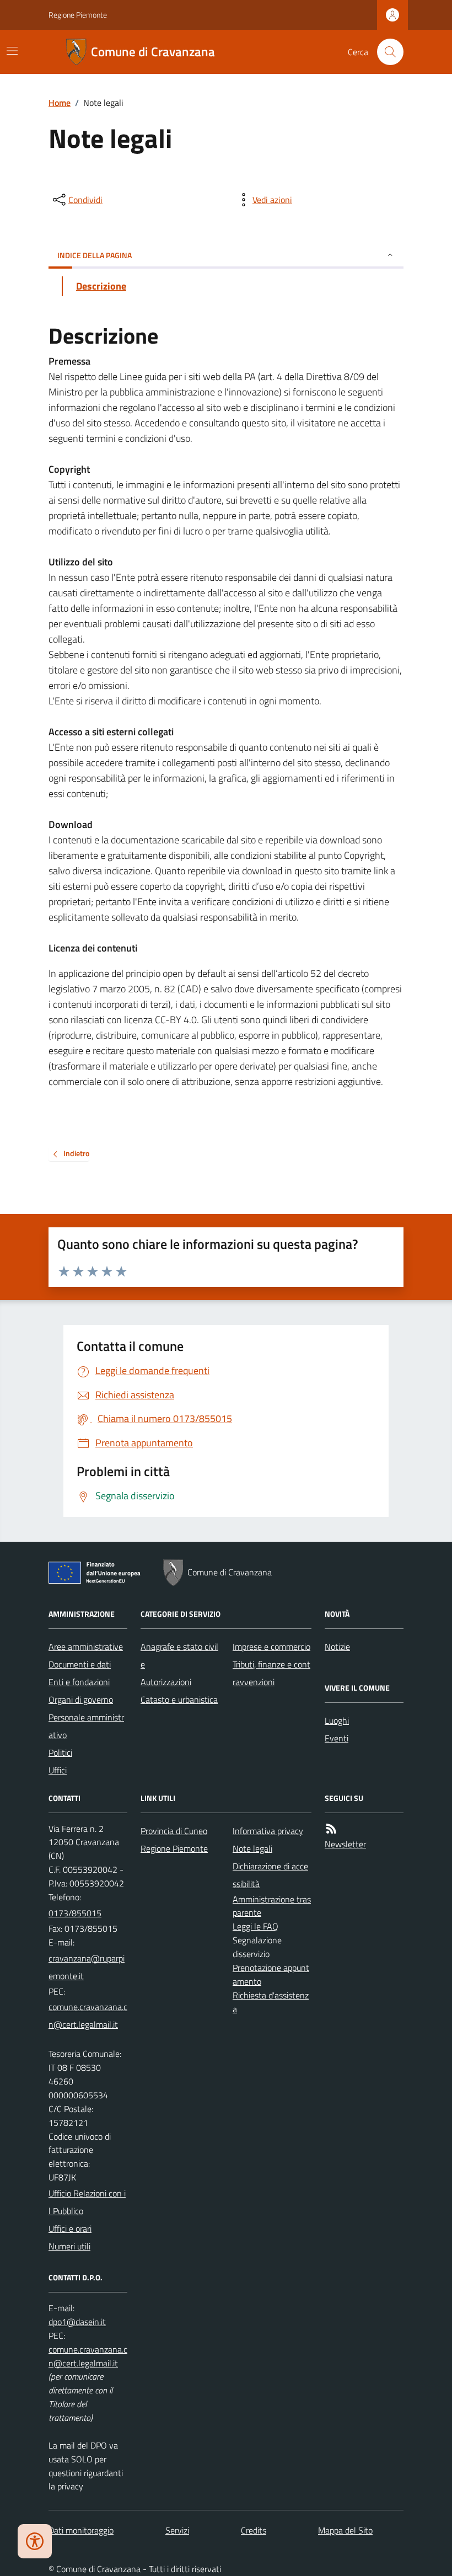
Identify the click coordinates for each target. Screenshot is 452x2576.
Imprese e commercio (271, 1647)
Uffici (58, 1770)
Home (60, 103)
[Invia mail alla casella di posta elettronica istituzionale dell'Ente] (88, 1967)
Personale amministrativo (86, 1726)
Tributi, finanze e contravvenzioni (271, 1673)
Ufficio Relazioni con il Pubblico (87, 2202)
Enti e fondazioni (79, 1682)
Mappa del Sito (345, 2530)
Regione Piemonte (78, 15)
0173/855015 (75, 1913)
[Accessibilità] (35, 2541)
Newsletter (345, 1844)
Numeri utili (69, 2246)
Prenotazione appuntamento (271, 1974)
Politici (60, 1752)
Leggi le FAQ (255, 1926)
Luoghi (337, 1720)
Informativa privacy (268, 1831)
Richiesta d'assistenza (271, 2002)
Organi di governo (81, 1699)
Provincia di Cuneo (174, 1831)
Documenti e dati (80, 1664)
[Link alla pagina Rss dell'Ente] (331, 1829)
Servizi (177, 2530)
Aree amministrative (86, 1647)
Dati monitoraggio (81, 2530)
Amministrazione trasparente (272, 1906)
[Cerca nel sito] (386, 52)
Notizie (337, 1647)
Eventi (337, 1738)
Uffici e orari (70, 2228)
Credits (254, 2530)
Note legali (252, 1848)
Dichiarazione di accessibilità (270, 1875)
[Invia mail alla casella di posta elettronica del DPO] (77, 2322)
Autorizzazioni (166, 1682)
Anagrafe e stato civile (179, 1655)
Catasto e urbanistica (179, 1699)
